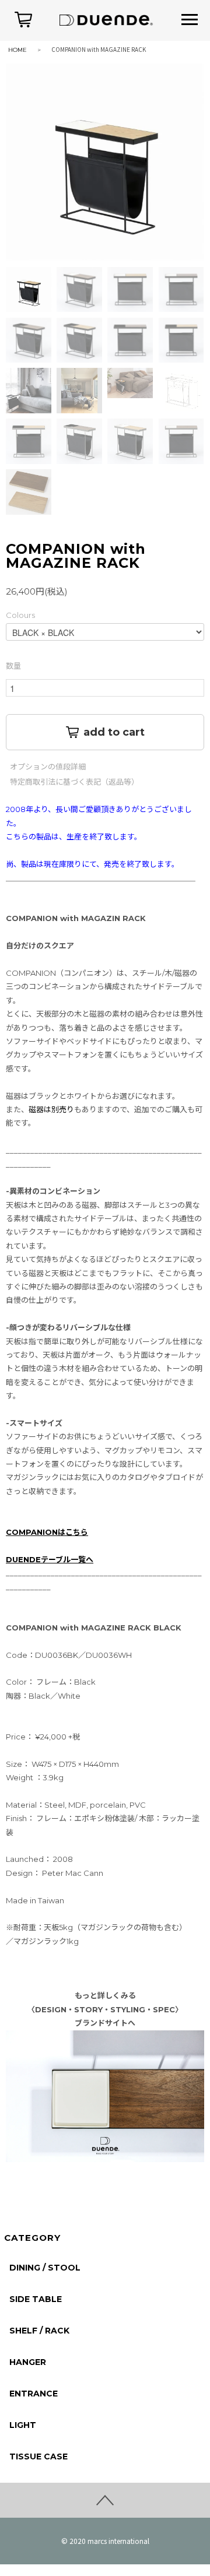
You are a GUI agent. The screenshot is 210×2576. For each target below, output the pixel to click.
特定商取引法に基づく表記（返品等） (74, 782)
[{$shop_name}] (105, 19)
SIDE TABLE (36, 2299)
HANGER (28, 2362)
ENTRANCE (34, 2394)
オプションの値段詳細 (48, 767)
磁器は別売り (51, 1109)
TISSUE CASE (38, 2456)
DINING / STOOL (45, 2268)
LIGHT (23, 2425)
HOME (17, 50)
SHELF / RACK (39, 2331)
